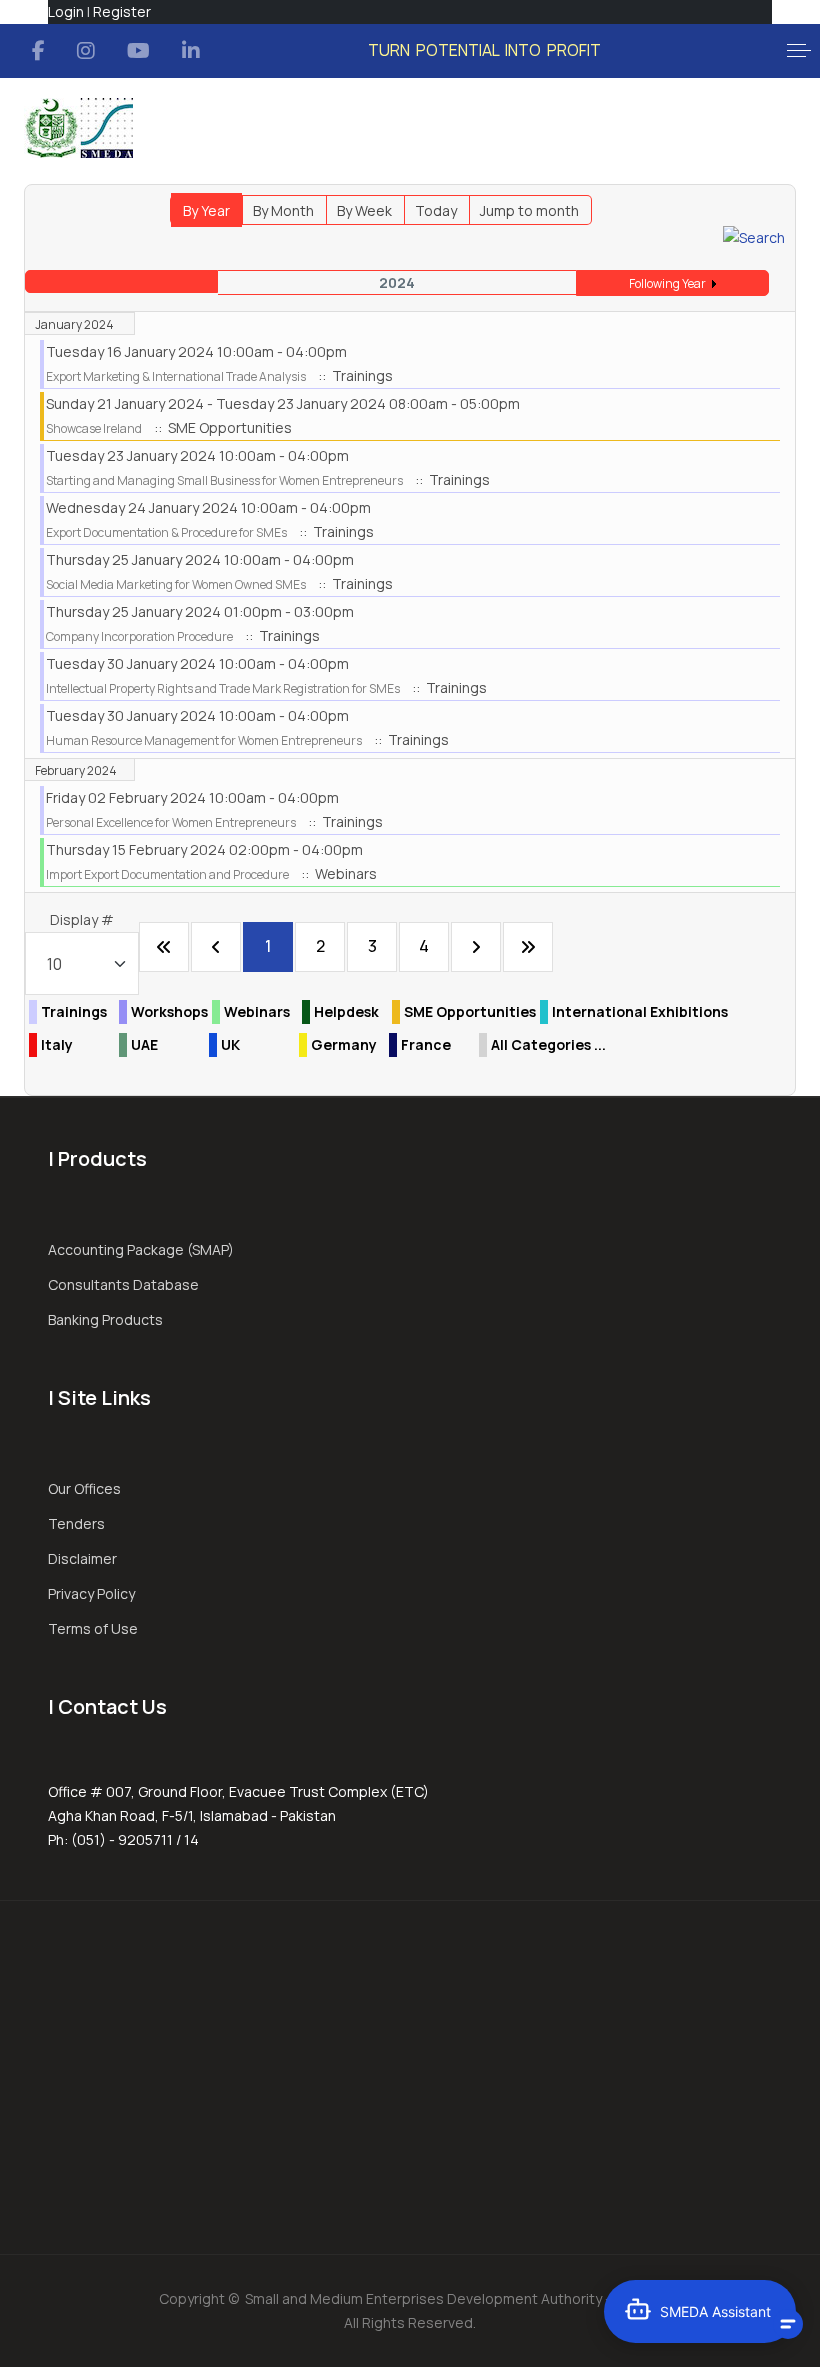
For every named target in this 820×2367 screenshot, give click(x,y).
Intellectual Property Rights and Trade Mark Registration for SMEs (223, 688)
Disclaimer (82, 1558)
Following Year (667, 283)
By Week (364, 210)
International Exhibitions (640, 1011)
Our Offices (84, 1488)
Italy (57, 1044)
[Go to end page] (528, 947)
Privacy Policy (91, 1593)
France (426, 1044)
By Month (283, 210)
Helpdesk (346, 1011)
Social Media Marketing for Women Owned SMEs (176, 584)
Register (122, 11)
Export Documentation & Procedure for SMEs (166, 532)
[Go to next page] (476, 947)
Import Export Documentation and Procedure (167, 874)
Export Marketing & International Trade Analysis (176, 376)
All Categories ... (548, 1044)
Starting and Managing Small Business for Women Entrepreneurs (224, 480)
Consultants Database (123, 1284)
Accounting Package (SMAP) (141, 1249)
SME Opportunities (470, 1011)
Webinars (257, 1011)
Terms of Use (93, 1628)
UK (230, 1044)
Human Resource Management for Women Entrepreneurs (204, 740)
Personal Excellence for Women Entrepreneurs (171, 822)
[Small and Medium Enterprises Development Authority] (78, 128)
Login (66, 11)
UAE (144, 1044)
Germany (344, 1044)
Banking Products (105, 1319)
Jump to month (529, 210)
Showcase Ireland (94, 428)
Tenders (76, 1523)
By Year (206, 210)
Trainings (74, 1011)
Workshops (169, 1011)
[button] (799, 51)
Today (436, 210)
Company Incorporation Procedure (139, 636)
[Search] (754, 236)
